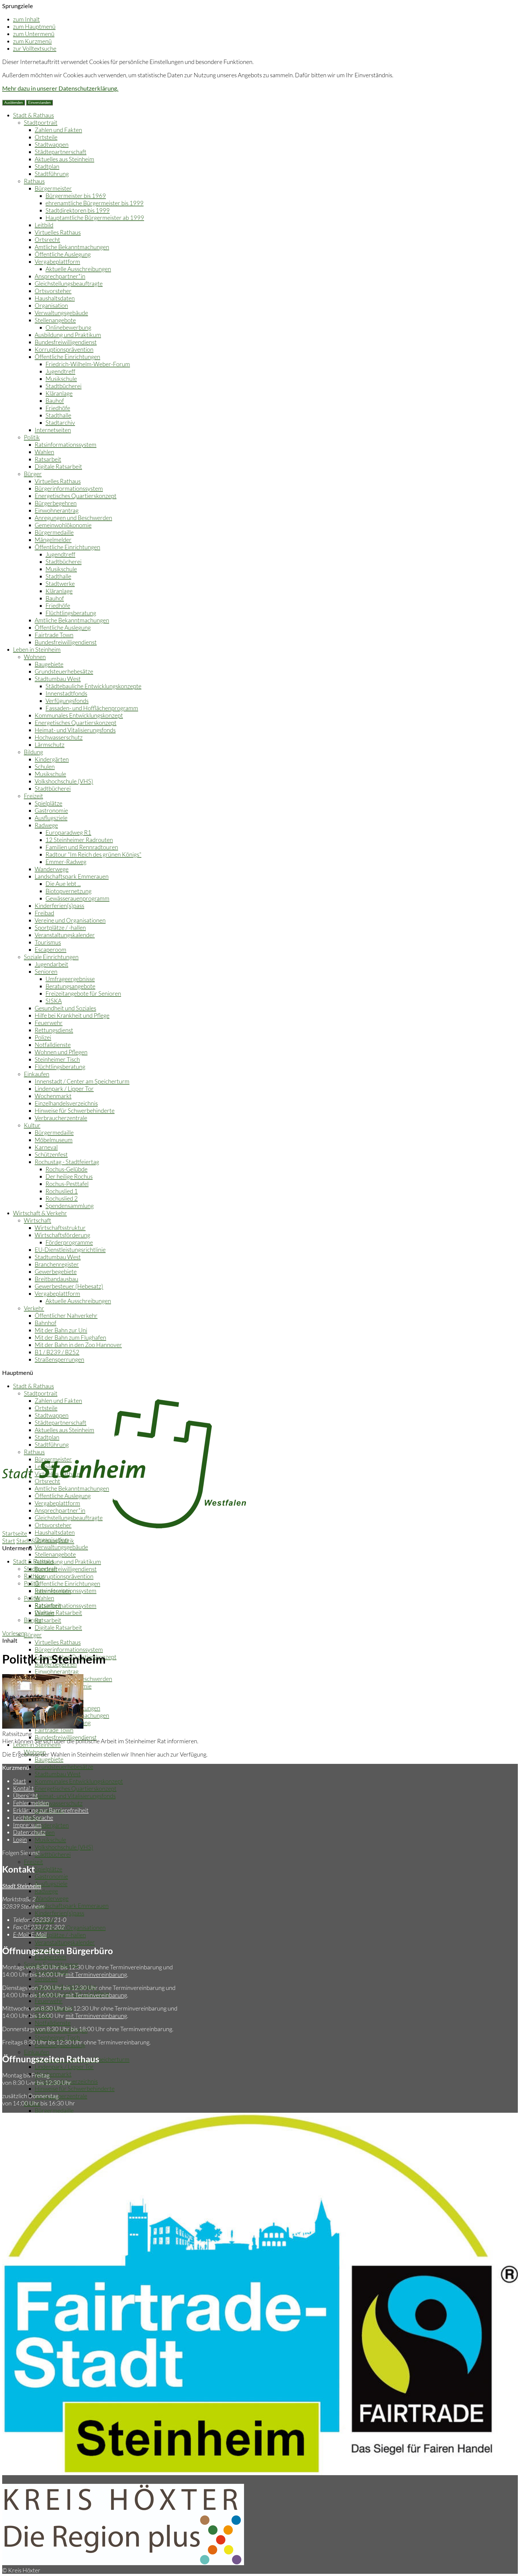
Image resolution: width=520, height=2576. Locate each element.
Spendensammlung (70, 1206)
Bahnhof (45, 1323)
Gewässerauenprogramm (77, 898)
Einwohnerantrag (57, 510)
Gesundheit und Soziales (65, 1008)
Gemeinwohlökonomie (63, 525)
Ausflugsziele (51, 818)
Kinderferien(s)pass (59, 906)
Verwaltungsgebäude (61, 313)
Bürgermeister (53, 188)
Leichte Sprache (33, 1817)
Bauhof (55, 401)
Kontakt (23, 1788)
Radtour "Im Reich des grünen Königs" (93, 854)
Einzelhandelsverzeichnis (66, 1103)
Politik (32, 437)
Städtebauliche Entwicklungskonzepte (93, 686)
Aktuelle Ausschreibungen (78, 269)
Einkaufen (37, 1074)
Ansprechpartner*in (60, 276)
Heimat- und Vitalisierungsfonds (75, 730)
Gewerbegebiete (56, 1271)
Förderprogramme (69, 1242)
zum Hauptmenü (34, 26)
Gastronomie (51, 810)
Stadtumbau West (58, 679)
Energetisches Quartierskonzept (76, 496)
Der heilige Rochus (69, 1176)
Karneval (46, 1147)
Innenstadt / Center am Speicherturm (82, 1081)
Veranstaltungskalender (65, 935)
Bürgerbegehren (56, 503)
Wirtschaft (38, 1220)
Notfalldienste (53, 1045)
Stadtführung (52, 174)
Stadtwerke (60, 583)
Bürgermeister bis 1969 (76, 196)
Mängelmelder (53, 540)
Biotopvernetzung (69, 891)
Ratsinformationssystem (66, 444)
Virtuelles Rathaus (58, 232)
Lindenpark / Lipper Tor (64, 1088)
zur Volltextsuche (35, 48)
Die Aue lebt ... (63, 884)
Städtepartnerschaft (61, 152)
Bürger (33, 474)
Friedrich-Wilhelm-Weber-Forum (88, 364)
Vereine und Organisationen (70, 920)
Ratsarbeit (48, 459)
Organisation (51, 305)
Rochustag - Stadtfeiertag (67, 1162)
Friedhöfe (58, 408)
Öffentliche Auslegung (63, 254)
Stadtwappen (52, 144)
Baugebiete (49, 664)
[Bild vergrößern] (43, 1726)
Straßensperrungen (59, 1359)
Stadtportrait (41, 122)
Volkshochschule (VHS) (64, 781)
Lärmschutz (50, 745)
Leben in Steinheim (37, 649)
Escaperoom (51, 949)
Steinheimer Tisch (57, 1059)
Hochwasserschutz (59, 737)
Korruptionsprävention (64, 349)
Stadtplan (47, 166)
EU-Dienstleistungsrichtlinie (70, 1250)
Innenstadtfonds (66, 693)
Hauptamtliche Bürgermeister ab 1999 (95, 218)
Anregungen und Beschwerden (73, 518)
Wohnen (35, 657)
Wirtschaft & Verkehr (40, 1213)
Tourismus (48, 942)
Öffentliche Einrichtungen (67, 357)
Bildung (33, 752)
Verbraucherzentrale (61, 1118)
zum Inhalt (26, 19)
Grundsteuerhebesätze (64, 671)
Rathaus (34, 181)
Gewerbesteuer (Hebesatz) (69, 1286)
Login (20, 1839)
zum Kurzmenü (32, 41)
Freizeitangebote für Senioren (83, 993)
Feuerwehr (49, 1023)
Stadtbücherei (64, 386)
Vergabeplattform (57, 261)
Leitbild (44, 225)
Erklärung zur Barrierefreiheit (51, 1810)
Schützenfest (51, 1154)
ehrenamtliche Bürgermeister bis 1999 (95, 203)
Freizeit (33, 796)
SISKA (54, 1001)
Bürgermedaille (54, 532)
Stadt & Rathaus (33, 115)
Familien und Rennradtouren (82, 847)
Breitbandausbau (56, 1279)
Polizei (43, 1037)
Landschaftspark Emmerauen (72, 876)
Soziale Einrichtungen (51, 957)
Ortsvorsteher (53, 291)
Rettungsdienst (54, 1030)
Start (9, 1541)
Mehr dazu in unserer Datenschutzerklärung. (60, 88)
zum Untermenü (34, 34)
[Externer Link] (123, 2563)
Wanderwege (52, 869)
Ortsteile (46, 137)
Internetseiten (53, 430)
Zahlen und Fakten (58, 130)
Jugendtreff (60, 371)
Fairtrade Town (54, 635)
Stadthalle (58, 415)
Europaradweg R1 (68, 832)
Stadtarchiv (60, 422)
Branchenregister (57, 1264)
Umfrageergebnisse (70, 979)
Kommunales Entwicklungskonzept (79, 715)
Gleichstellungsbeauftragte (69, 283)
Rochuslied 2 (62, 1198)
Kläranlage (59, 393)
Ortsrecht (47, 239)
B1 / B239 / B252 (57, 1352)
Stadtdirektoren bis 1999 (78, 210)
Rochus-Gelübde (66, 1169)
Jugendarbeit (51, 964)
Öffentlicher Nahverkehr (66, 1315)
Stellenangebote (55, 320)
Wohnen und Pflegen (61, 1052)
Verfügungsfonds (67, 701)
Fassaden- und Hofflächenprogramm (92, 708)
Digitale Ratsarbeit (58, 466)
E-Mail (30, 1934)
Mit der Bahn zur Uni (61, 1330)
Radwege (46, 825)
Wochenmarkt (53, 1096)
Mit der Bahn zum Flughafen (70, 1337)
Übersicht (25, 1795)
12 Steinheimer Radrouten (79, 840)
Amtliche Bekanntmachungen (72, 247)
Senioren (46, 971)
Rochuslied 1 (62, 1191)
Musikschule (61, 379)
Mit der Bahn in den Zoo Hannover (78, 1345)
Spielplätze (48, 803)
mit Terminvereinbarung (96, 1974)
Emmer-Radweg (66, 862)
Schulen (45, 766)
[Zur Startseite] (124, 1526)
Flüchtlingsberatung (71, 613)
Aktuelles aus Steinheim (64, 159)
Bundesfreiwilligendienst (66, 342)
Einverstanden (39, 103)
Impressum (27, 1825)
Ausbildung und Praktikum (68, 335)
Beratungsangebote (70, 986)
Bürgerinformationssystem (69, 488)
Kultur (32, 1125)
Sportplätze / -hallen (60, 927)
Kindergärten (52, 759)
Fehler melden (31, 1803)
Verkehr (34, 1308)
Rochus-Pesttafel (67, 1184)
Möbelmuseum (54, 1140)
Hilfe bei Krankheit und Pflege (72, 1015)
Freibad (44, 913)
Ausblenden (14, 103)
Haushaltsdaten (55, 298)
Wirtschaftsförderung (62, 1235)
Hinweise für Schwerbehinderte (75, 1110)
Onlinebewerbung (68, 327)
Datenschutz (29, 1832)
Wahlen (44, 452)
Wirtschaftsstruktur (60, 1228)
